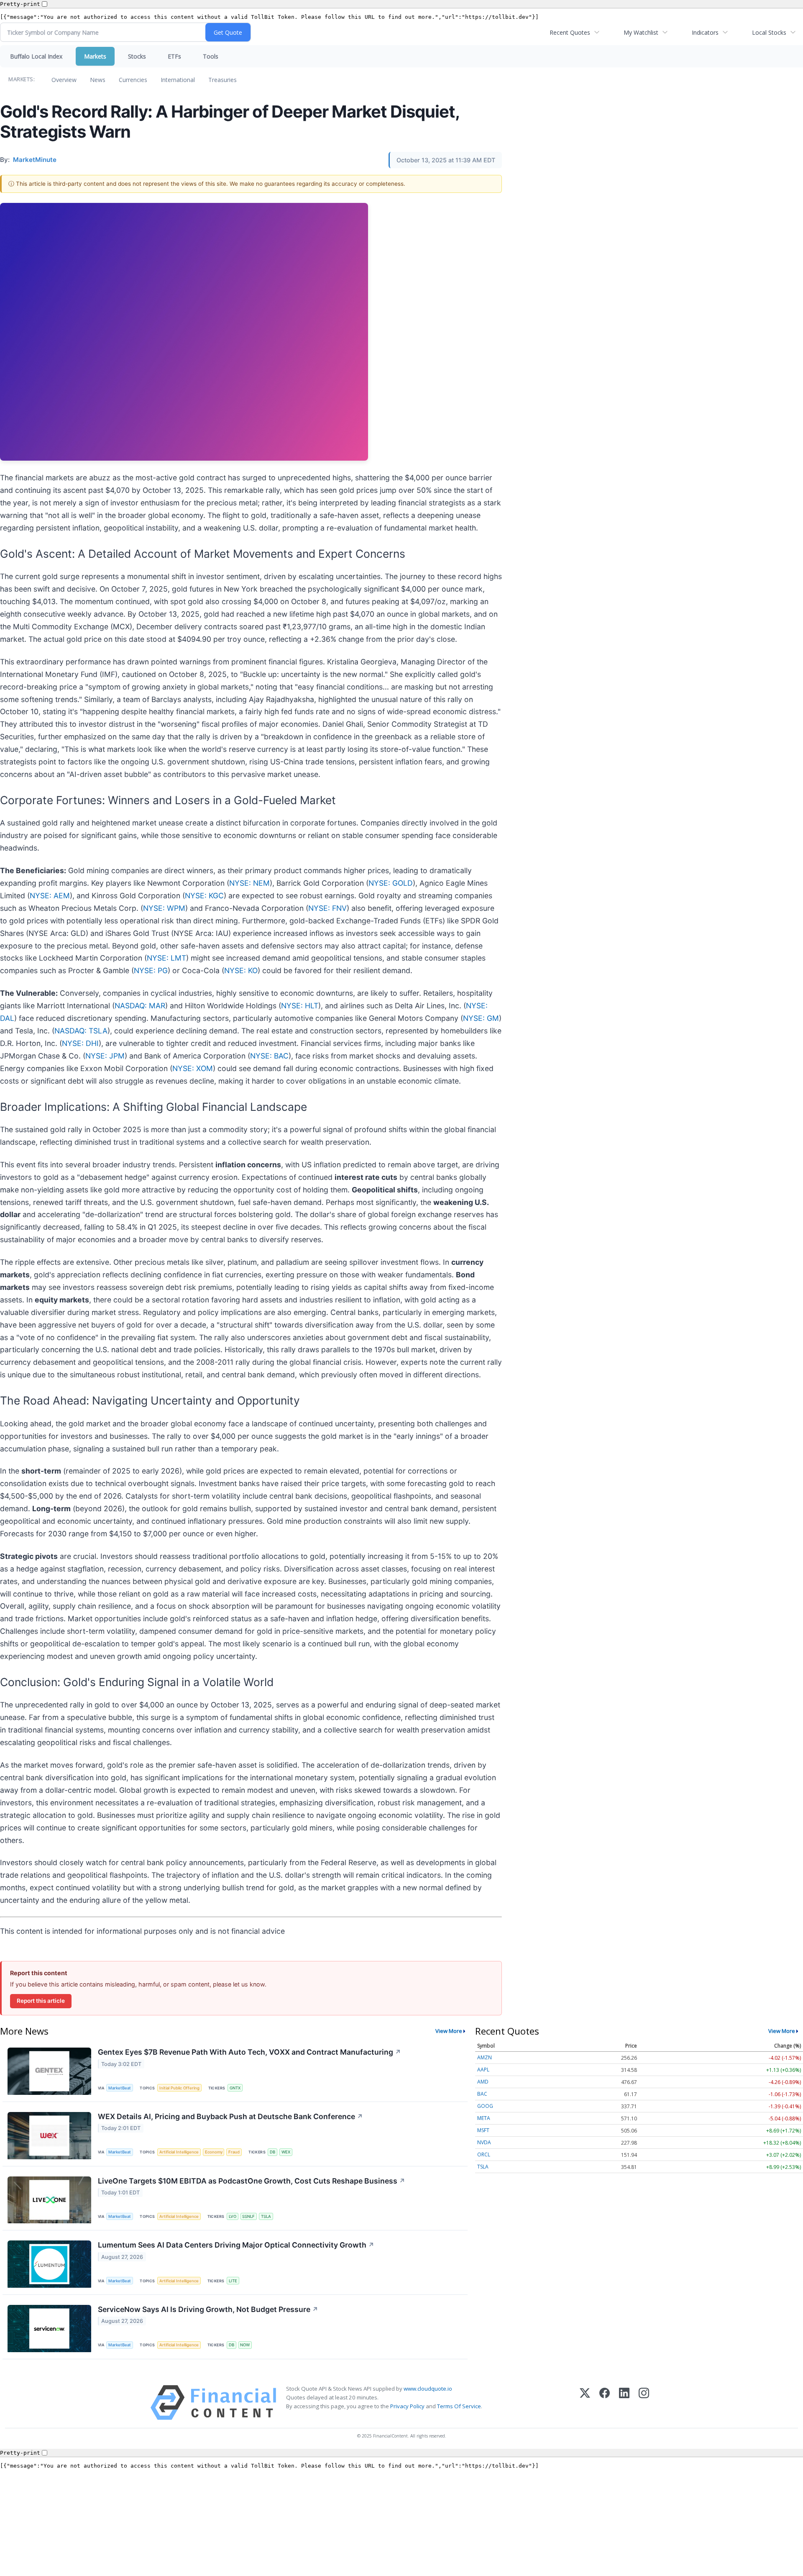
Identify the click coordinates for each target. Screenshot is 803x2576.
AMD (483, 2082)
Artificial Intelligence (179, 2152)
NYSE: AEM (50, 896)
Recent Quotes (570, 32)
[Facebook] (605, 2403)
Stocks (137, 56)
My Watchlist (641, 32)
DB (272, 2152)
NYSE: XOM (193, 1068)
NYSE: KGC (204, 896)
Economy (214, 2152)
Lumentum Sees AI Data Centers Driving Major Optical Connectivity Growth (236, 2245)
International (178, 80)
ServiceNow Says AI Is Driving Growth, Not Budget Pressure (208, 2309)
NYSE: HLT (300, 1006)
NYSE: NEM (249, 883)
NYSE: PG (151, 970)
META (484, 2118)
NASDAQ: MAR (140, 1006)
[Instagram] (644, 2403)
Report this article (41, 2001)
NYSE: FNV (327, 908)
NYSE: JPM (105, 1056)
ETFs (174, 56)
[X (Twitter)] (585, 2403)
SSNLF (248, 2216)
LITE (233, 2281)
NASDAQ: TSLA (81, 1031)
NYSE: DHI (80, 1043)
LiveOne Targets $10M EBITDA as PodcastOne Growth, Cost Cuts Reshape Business (252, 2181)
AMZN (485, 2057)
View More (449, 2031)
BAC (482, 2094)
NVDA (484, 2142)
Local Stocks (769, 32)
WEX (286, 2152)
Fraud (234, 2152)
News (98, 80)
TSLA (266, 2216)
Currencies (133, 80)
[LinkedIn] (624, 2403)
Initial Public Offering (179, 2088)
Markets (95, 56)
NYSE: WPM (164, 908)
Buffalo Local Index (36, 56)
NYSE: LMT (166, 958)
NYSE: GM (481, 1018)
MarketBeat (120, 2088)
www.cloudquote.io (428, 2389)
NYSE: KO (241, 970)
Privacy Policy (407, 2406)
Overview (64, 80)
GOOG (485, 2106)
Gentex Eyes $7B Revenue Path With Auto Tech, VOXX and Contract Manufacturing (249, 2052)
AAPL (483, 2070)
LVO (233, 2216)
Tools (211, 56)
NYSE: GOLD (391, 883)
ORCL (484, 2154)
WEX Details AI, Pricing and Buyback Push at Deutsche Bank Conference (230, 2116)
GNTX (235, 2088)
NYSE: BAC (269, 1056)
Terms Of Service (459, 2406)
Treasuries (222, 80)
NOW (245, 2345)
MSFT (483, 2130)
